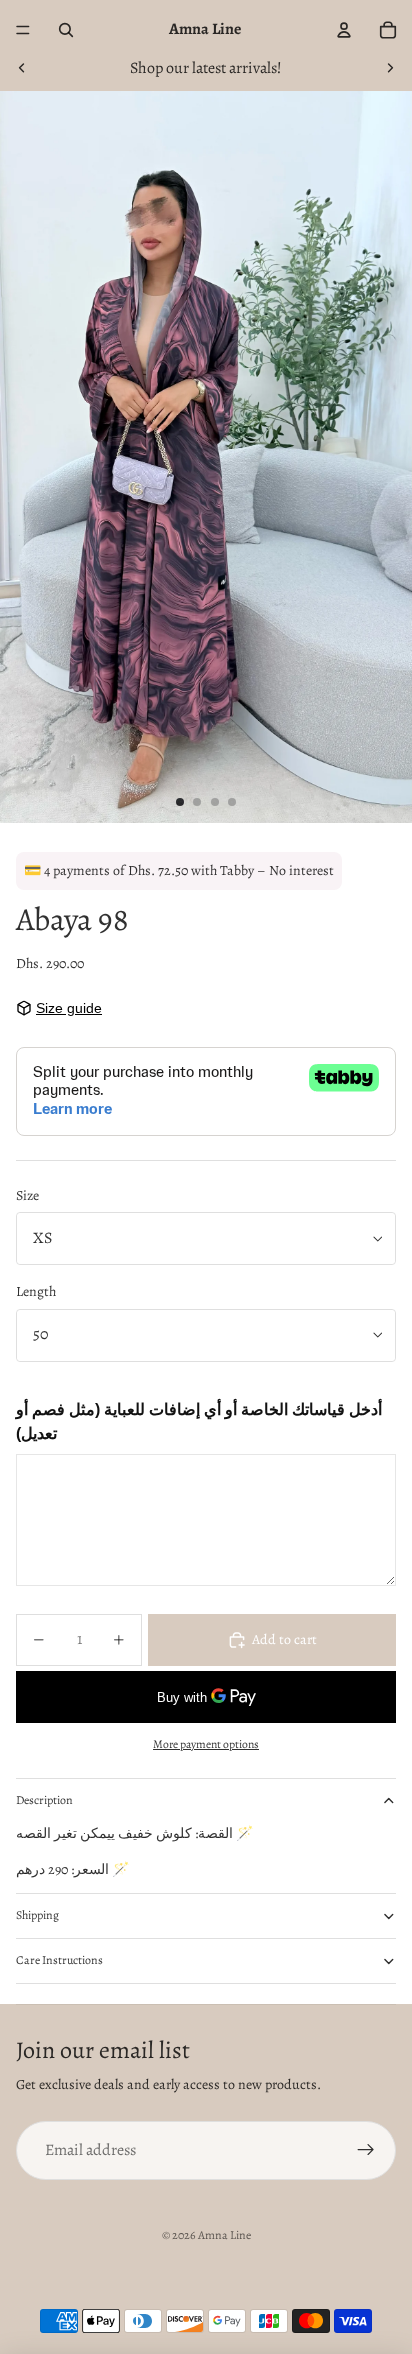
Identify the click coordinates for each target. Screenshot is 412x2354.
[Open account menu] (344, 30)
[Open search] (66, 30)
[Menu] (23, 30)
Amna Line (224, 2235)
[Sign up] (366, 2151)
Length (36, 1291)
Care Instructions (59, 1960)
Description (44, 1800)
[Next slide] (390, 68)
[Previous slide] (22, 68)
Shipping (37, 1915)
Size (27, 1195)
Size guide (69, 1008)
